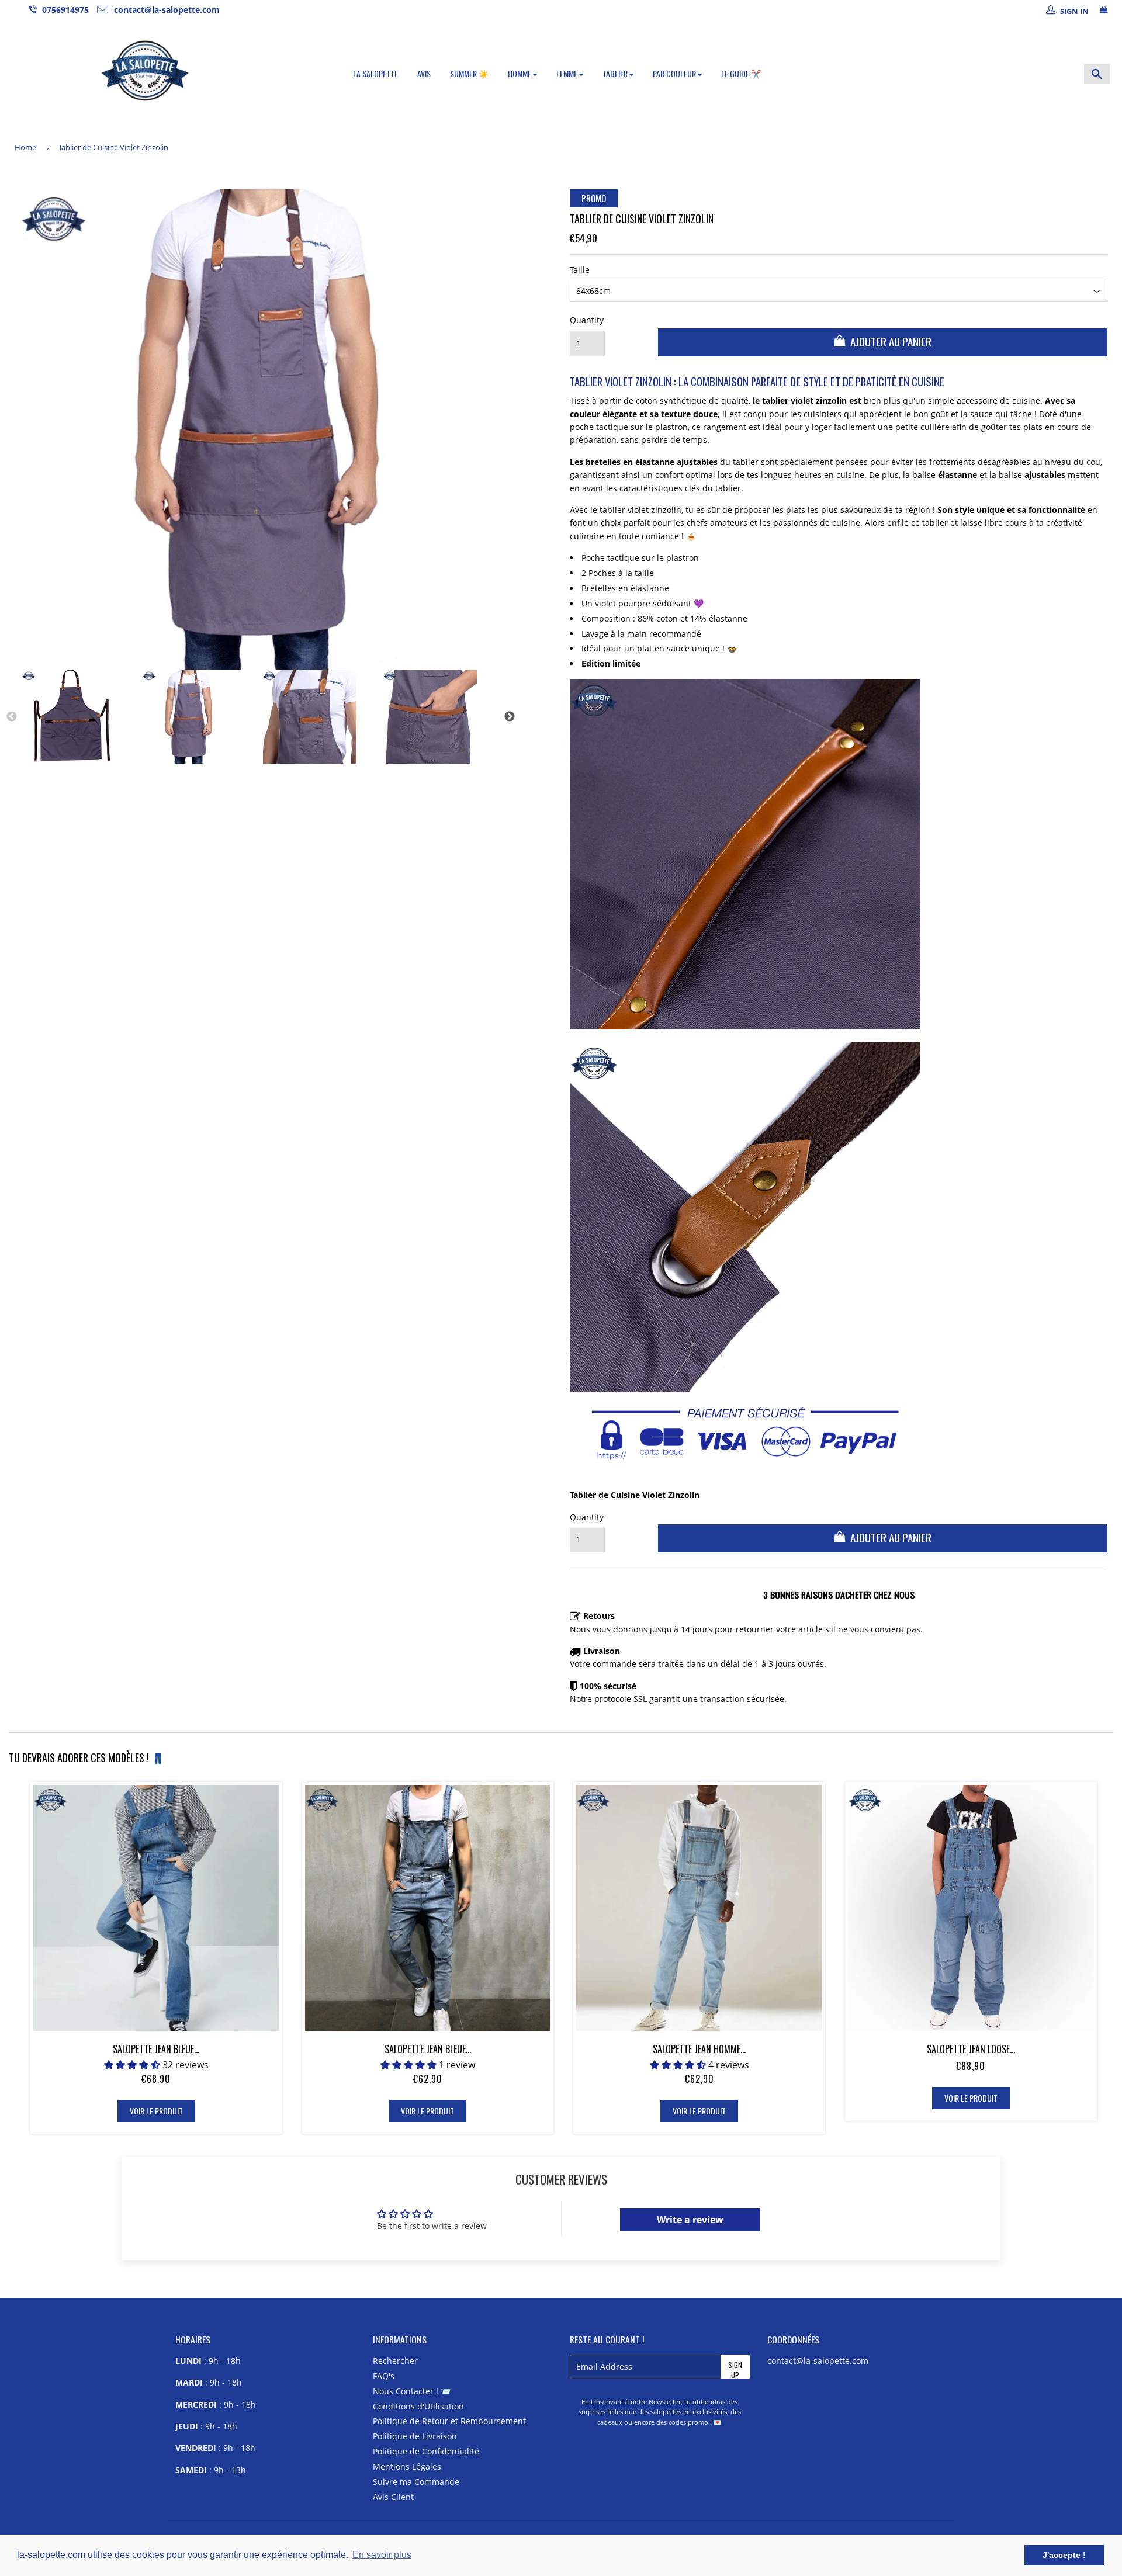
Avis (424, 73)
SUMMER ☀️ (469, 73)
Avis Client (393, 2497)
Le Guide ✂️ (741, 73)
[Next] (510, 717)
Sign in (1074, 11)
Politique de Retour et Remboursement (449, 2421)
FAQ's (384, 2376)
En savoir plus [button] (382, 2555)
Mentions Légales (407, 2466)
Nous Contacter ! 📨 (412, 2391)
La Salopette (375, 73)
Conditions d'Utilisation (418, 2406)
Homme (520, 73)
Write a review (690, 2220)
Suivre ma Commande (416, 2482)
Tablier (616, 73)
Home (25, 147)
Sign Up (735, 2369)
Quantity (587, 320)
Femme (568, 73)
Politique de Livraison (415, 2436)
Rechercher (395, 2361)
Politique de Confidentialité (426, 2451)
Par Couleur (675, 73)
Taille (580, 270)
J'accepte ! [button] (1064, 2555)
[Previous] (12, 717)
